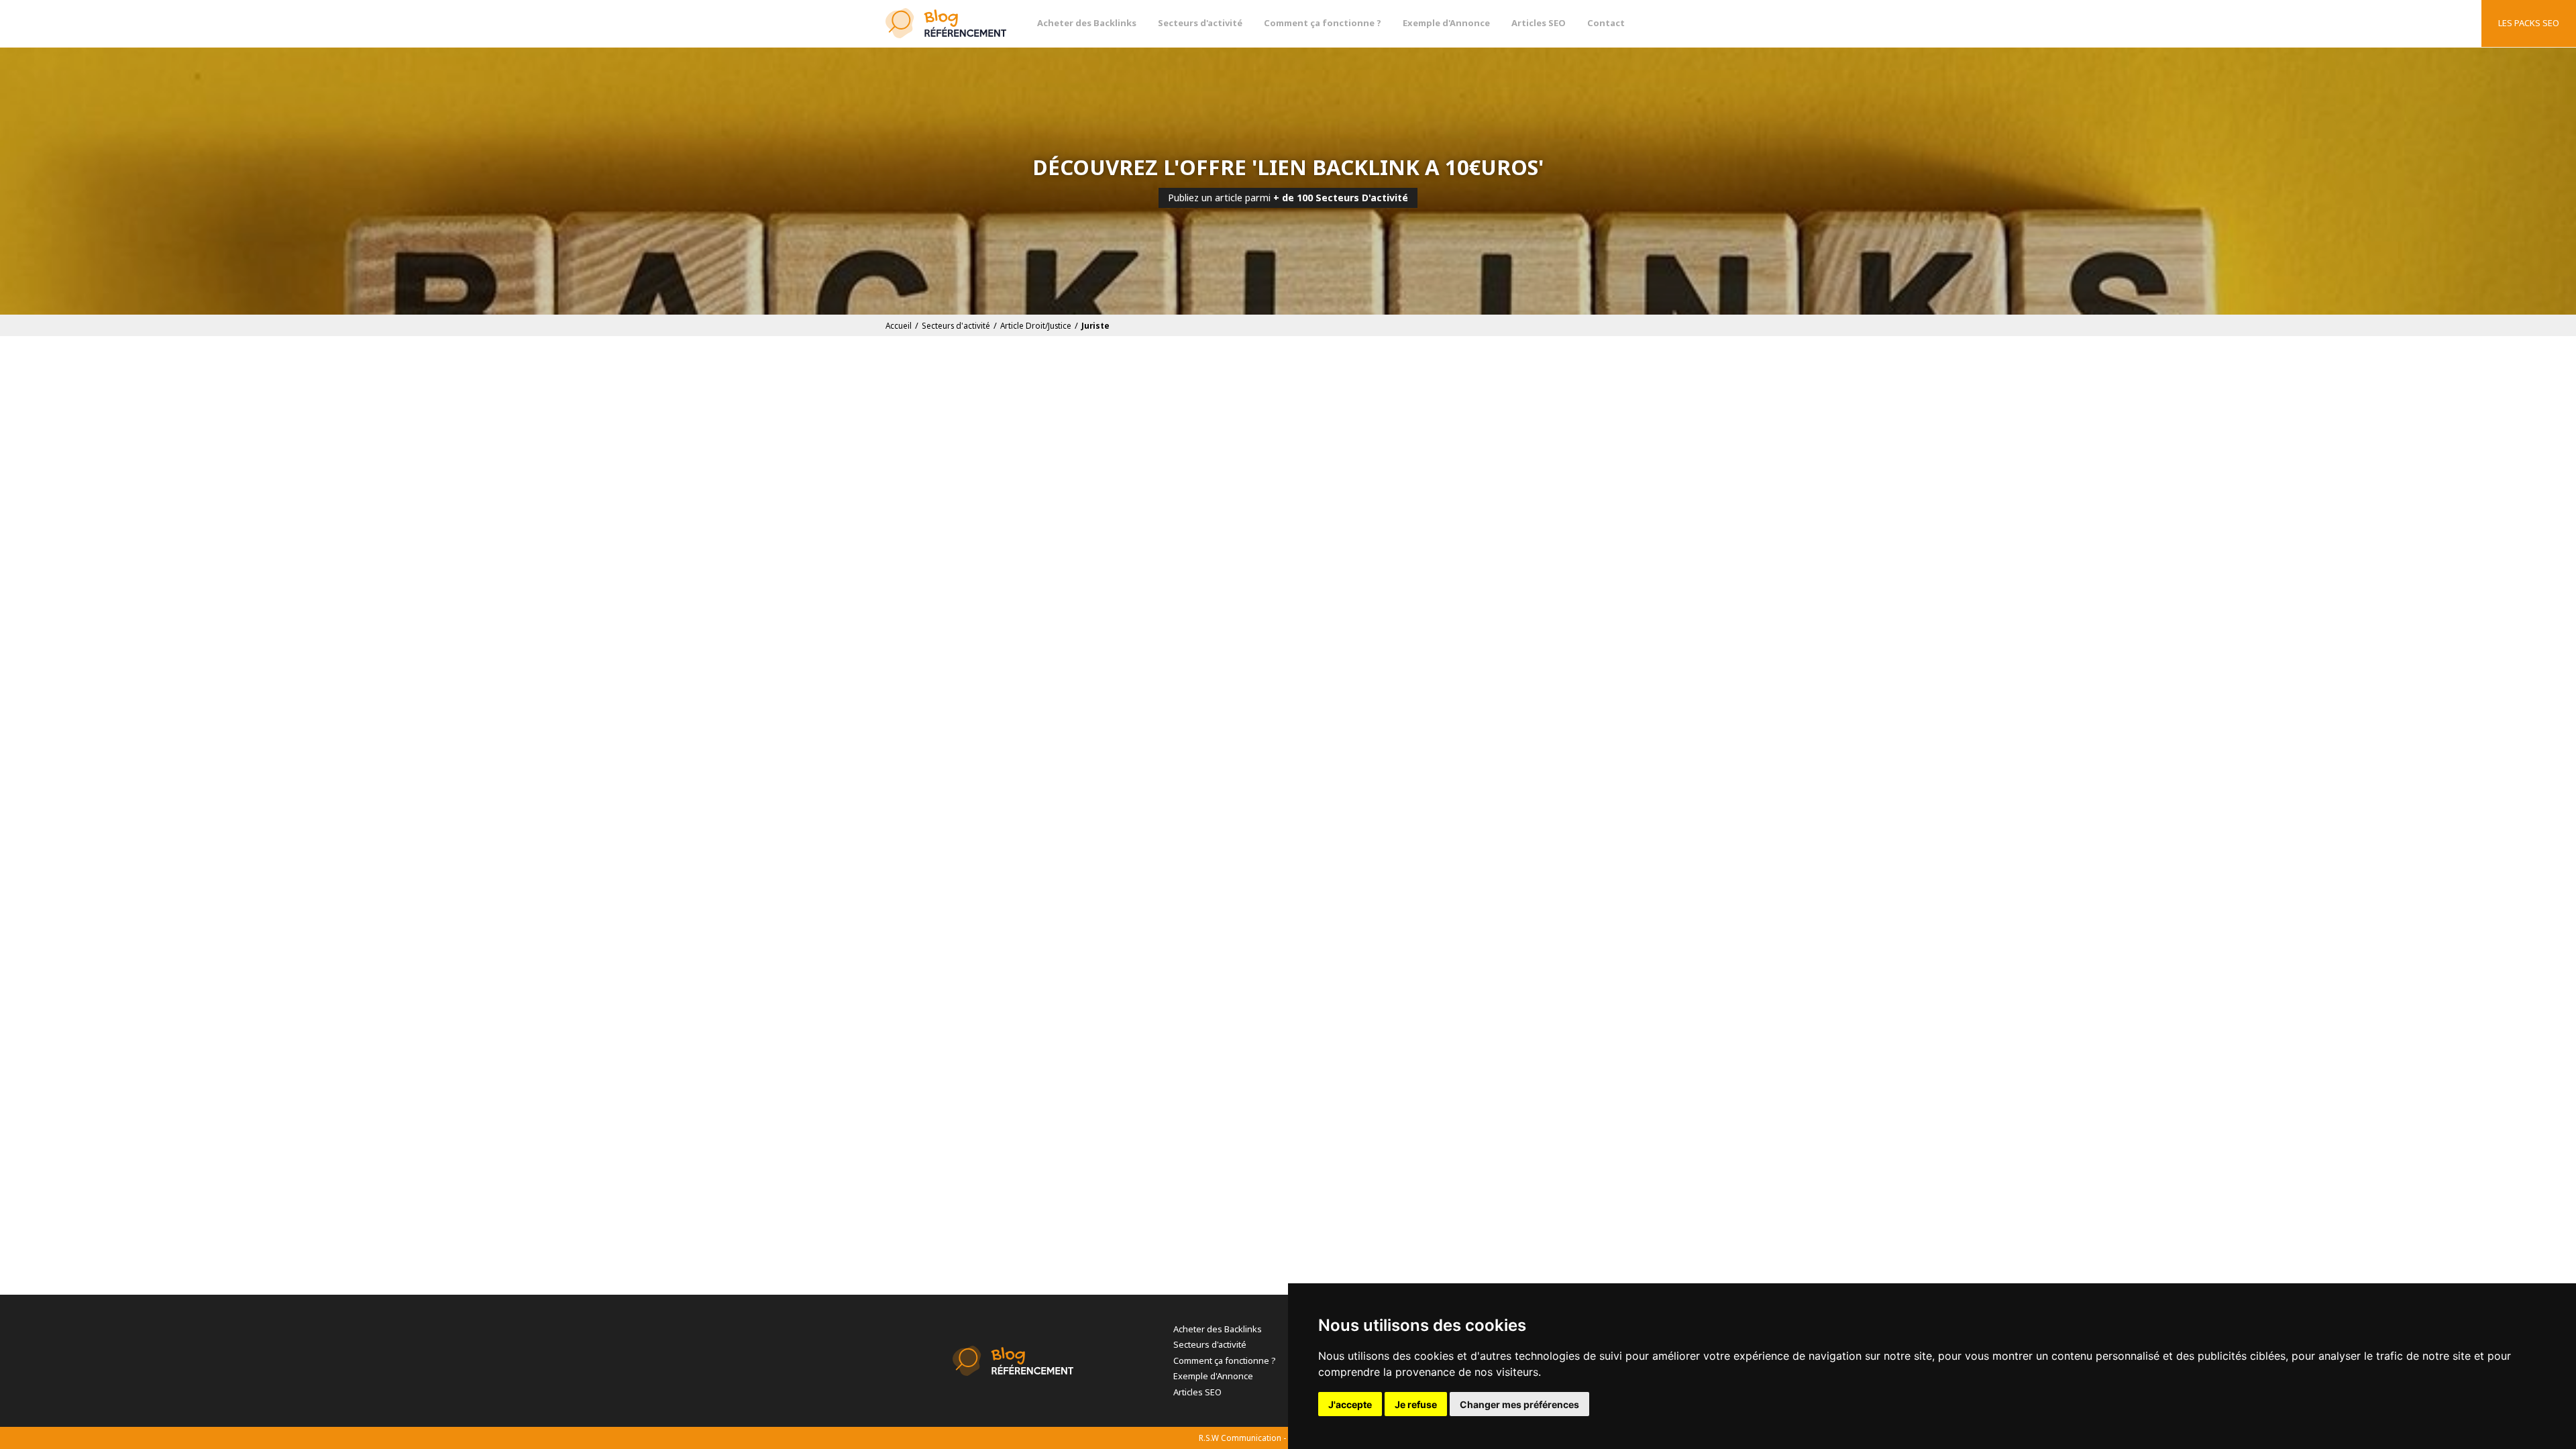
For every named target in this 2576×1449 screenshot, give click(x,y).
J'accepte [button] (1350, 1404)
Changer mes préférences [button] (1519, 1404)
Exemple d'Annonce (1446, 23)
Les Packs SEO (2529, 23)
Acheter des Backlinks (1087, 23)
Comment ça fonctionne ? (1323, 23)
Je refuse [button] (1416, 1404)
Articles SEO (1539, 23)
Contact (1606, 23)
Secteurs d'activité (1200, 23)
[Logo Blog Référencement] (946, 23)
